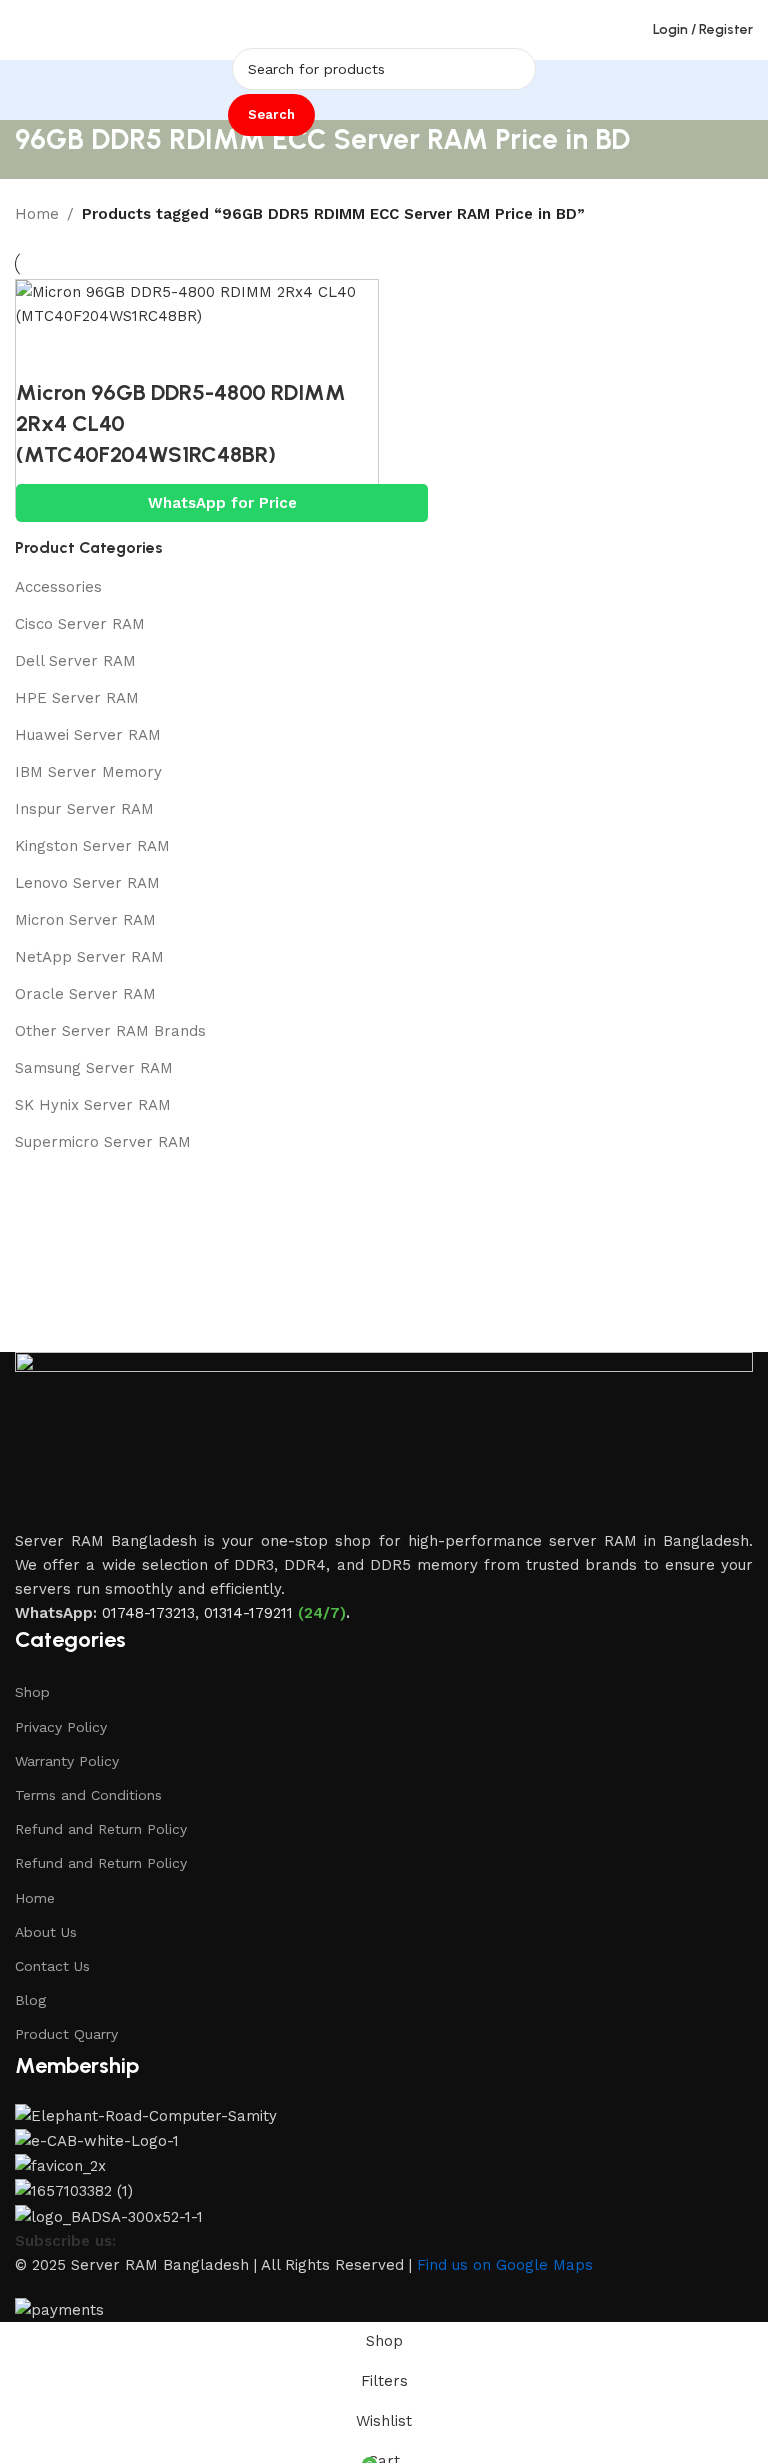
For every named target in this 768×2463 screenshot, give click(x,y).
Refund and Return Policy (101, 1829)
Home (37, 214)
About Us (46, 1932)
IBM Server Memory (88, 772)
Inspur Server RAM (84, 809)
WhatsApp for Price (222, 503)
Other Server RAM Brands (110, 1031)
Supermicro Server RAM (103, 1142)
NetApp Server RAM (89, 957)
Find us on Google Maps (505, 2265)
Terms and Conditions (88, 1795)
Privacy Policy (61, 1727)
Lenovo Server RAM (87, 883)
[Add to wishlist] (151, 353)
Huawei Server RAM (88, 735)
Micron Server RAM (85, 920)
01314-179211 (248, 1613)
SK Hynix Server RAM (93, 1105)
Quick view (96, 353)
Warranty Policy (67, 1761)
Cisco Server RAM (80, 624)
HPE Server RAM (77, 698)
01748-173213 (148, 1613)
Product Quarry (66, 2034)
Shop (32, 1692)
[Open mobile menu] (23, 30)
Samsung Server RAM (94, 1068)
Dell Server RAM (75, 661)
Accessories (58, 587)
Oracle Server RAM (85, 994)
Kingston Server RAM (92, 846)
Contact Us (52, 1966)
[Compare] (41, 353)
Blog (30, 2000)
